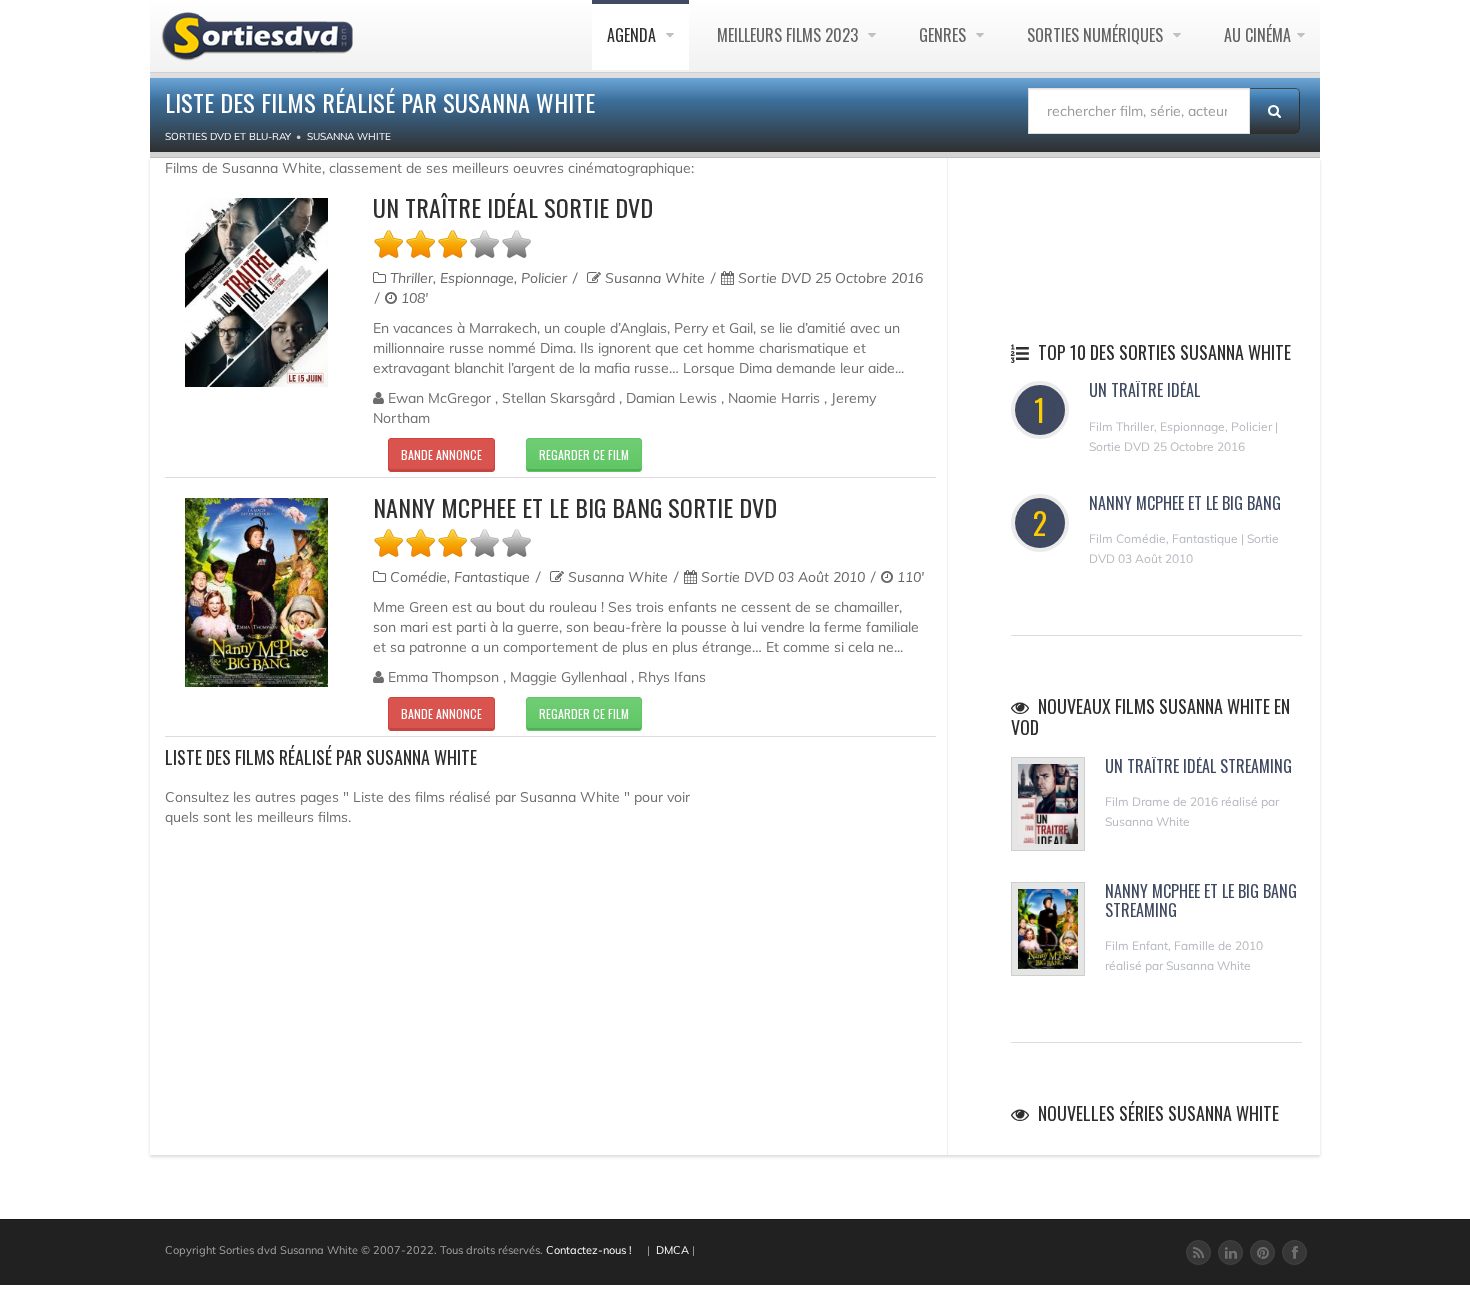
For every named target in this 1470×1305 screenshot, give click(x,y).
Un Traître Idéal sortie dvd (513, 207)
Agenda (633, 35)
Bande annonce (441, 454)
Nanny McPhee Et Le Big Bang (1185, 503)
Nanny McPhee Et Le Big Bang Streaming (1201, 900)
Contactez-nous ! (589, 1250)
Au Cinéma (1257, 35)
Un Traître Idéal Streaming (1198, 766)
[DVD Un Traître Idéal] (256, 292)
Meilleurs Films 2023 (789, 35)
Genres (944, 35)
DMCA (672, 1250)
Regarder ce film (584, 454)
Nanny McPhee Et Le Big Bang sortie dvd (575, 507)
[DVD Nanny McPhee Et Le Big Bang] (256, 592)
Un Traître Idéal (1144, 390)
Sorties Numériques (1097, 35)
